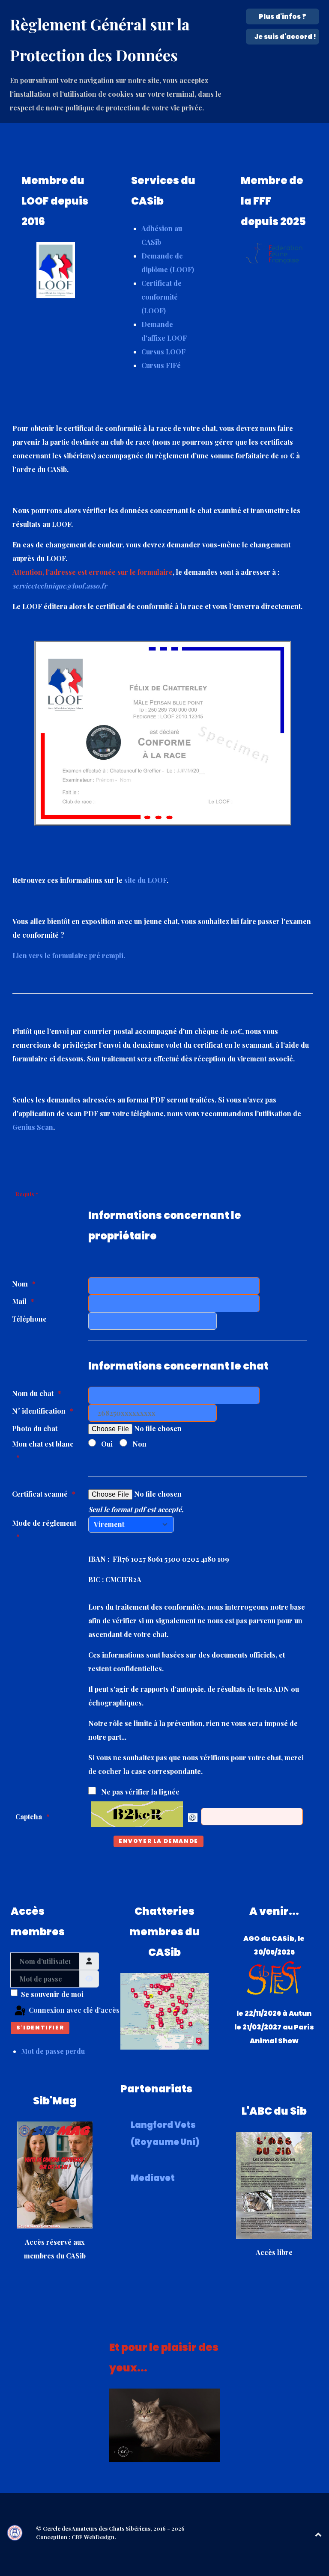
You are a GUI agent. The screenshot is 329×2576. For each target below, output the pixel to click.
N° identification (39, 1411)
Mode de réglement (44, 1523)
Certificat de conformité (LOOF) (162, 297)
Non (139, 1444)
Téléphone (29, 1319)
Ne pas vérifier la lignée (140, 1792)
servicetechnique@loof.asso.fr (60, 586)
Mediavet (153, 2178)
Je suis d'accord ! (285, 37)
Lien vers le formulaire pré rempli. (69, 955)
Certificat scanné (40, 1494)
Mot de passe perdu (53, 2051)
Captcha (29, 1817)
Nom (20, 1284)
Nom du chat (33, 1393)
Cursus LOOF (163, 352)
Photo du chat (35, 1428)
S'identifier (40, 2028)
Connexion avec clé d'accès (63, 2010)
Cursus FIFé (161, 365)
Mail (19, 1301)
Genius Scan (33, 1127)
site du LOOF (145, 880)
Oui (107, 1444)
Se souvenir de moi (52, 1994)
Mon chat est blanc (43, 1444)
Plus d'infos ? (283, 16)
